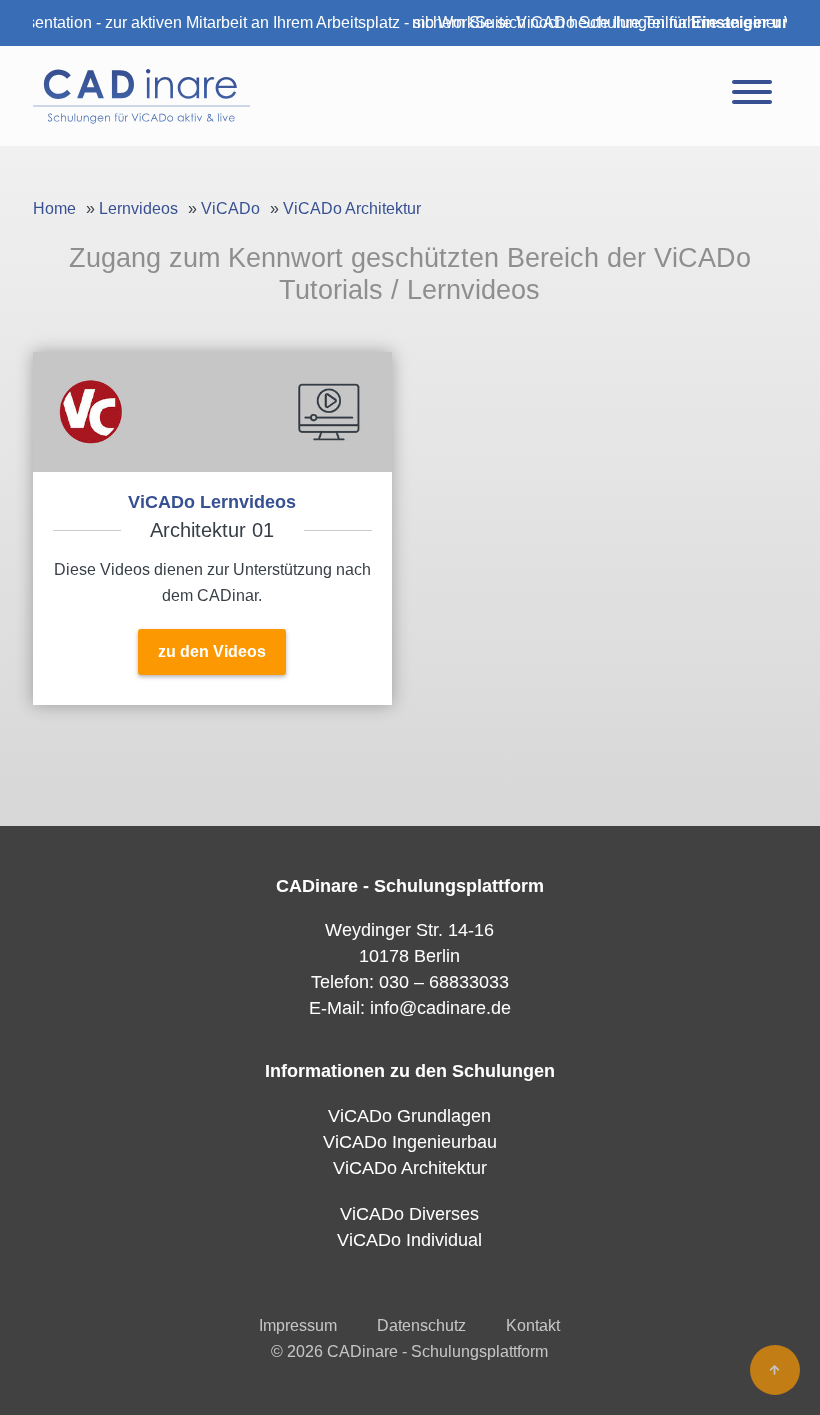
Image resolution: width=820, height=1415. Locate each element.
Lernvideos (138, 208)
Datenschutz (421, 1325)
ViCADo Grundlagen (409, 1116)
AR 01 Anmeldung (212, 529)
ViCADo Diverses (409, 1214)
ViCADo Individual (409, 1240)
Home (54, 208)
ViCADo (230, 208)
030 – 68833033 (444, 982)
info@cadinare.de (440, 1008)
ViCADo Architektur (352, 208)
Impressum (298, 1325)
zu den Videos (212, 651)
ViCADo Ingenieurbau (410, 1142)
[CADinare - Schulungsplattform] (141, 96)
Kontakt (533, 1325)
